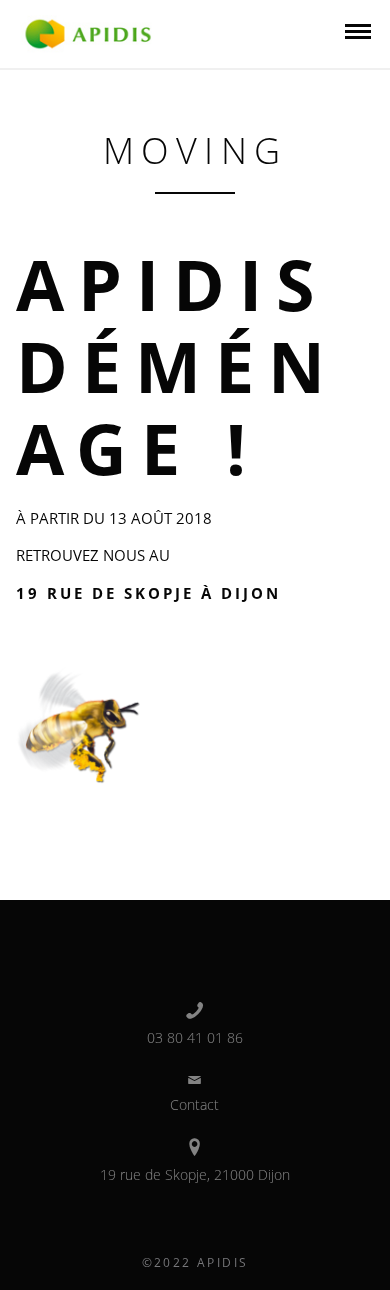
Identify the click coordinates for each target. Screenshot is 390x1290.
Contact (194, 1104)
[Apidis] (88, 32)
